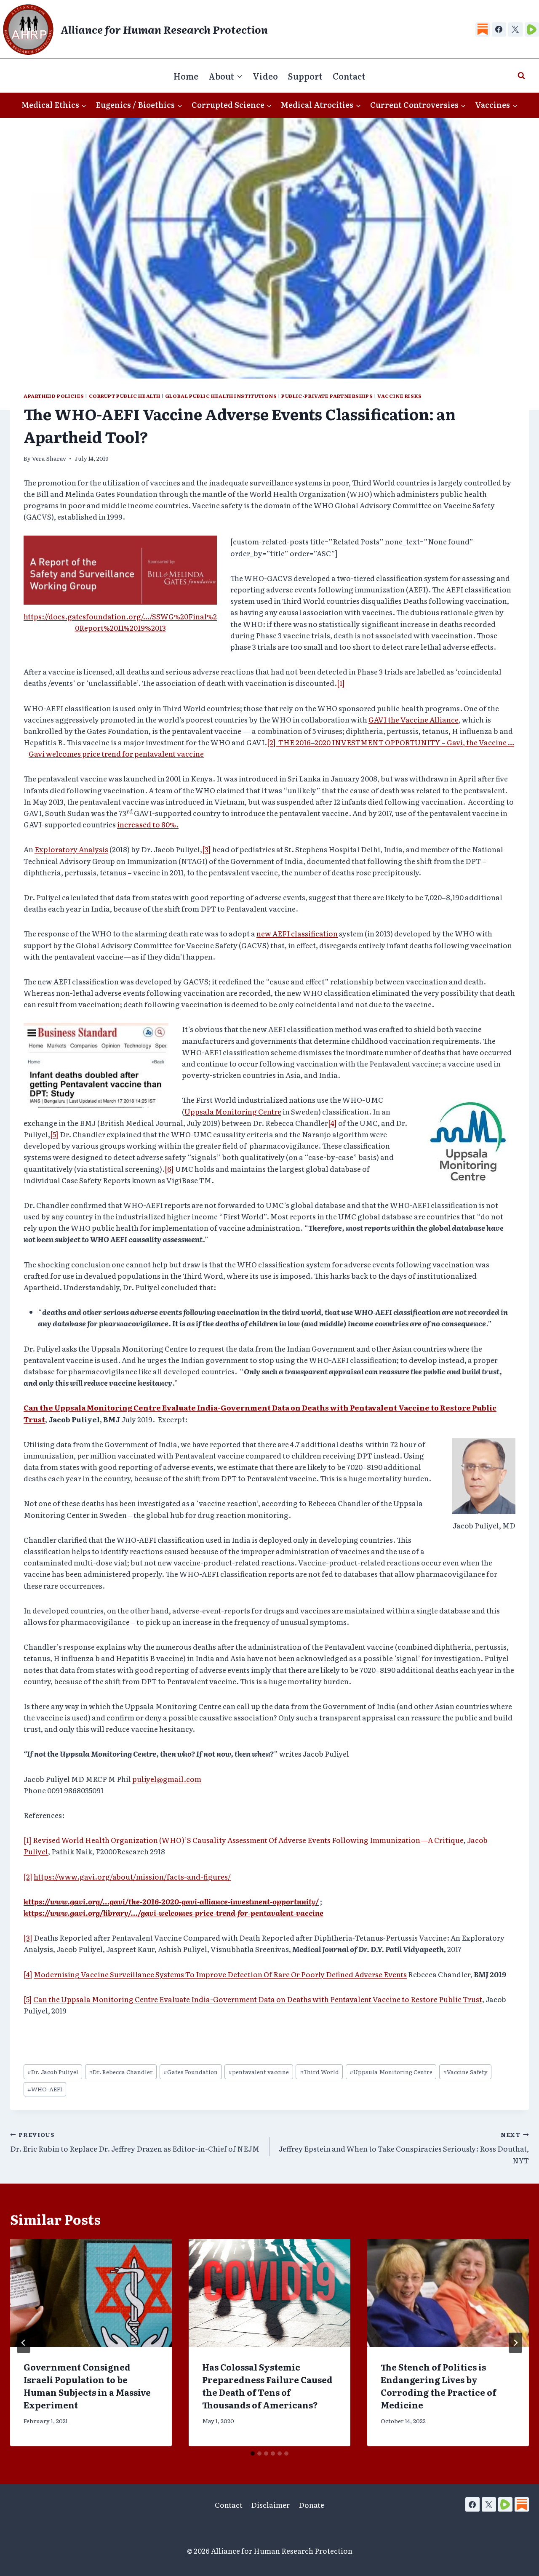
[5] (54, 1134)
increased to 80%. (148, 824)
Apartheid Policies (54, 396)
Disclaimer (270, 2505)
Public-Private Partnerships (327, 396)
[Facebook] (499, 29)
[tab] (253, 2453)
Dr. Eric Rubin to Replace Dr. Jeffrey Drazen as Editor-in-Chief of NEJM (135, 2142)
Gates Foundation (191, 2072)
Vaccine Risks (400, 396)
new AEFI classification (297, 933)
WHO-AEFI (45, 2089)
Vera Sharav (49, 458)
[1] (341, 683)
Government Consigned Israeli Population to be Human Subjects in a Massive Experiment (87, 2386)
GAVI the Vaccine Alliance (414, 719)
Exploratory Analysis (71, 849)
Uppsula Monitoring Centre (391, 2072)
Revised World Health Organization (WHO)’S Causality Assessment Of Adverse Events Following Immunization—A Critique (248, 1840)
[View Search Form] (521, 76)
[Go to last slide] (24, 2343)
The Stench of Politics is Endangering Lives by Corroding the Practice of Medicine (438, 2386)
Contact (349, 76)
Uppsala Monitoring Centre (233, 1111)
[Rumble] (532, 29)
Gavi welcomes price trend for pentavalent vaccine (116, 753)
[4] (332, 1123)
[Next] (515, 2343)
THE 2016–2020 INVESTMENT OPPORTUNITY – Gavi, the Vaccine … (396, 742)
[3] (207, 849)
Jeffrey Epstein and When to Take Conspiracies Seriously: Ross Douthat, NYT (404, 2148)
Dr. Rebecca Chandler (121, 2072)
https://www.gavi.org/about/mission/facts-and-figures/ (132, 1876)
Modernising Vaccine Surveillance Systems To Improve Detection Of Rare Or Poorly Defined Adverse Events (220, 1974)
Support (305, 76)
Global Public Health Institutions (221, 396)
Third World (319, 2072)
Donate (311, 2505)
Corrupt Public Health (125, 396)
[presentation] (91, 2293)
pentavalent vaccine (259, 2072)
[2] (273, 742)
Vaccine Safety (465, 2072)
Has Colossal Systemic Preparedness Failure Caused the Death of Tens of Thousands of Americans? (267, 2386)
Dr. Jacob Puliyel (53, 2072)
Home (186, 76)
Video (265, 76)
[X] (515, 29)
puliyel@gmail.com (167, 1779)
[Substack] (483, 29)
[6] (169, 1169)
